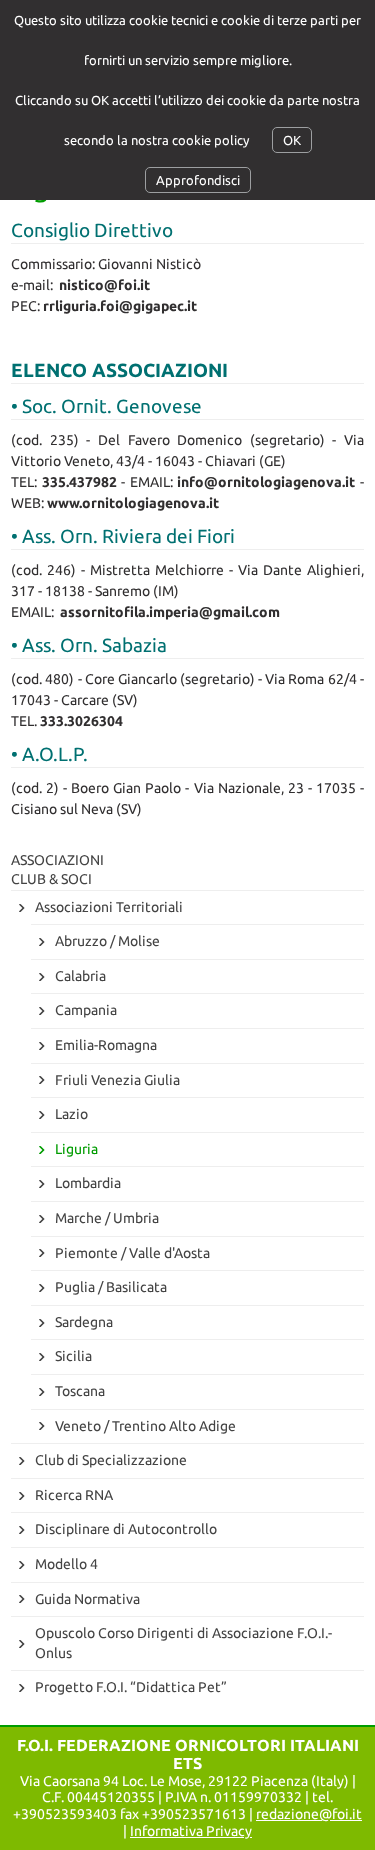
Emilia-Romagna (106, 1045)
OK (292, 140)
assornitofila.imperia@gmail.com (170, 612)
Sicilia (73, 1356)
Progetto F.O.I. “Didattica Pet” (131, 1687)
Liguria (76, 1149)
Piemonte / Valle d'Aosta (132, 1253)
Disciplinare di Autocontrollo (126, 1529)
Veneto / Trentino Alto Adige (145, 1426)
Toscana (80, 1391)
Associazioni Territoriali (109, 907)
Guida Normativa (87, 1599)
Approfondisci (198, 180)
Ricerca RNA (74, 1495)
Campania (86, 1010)
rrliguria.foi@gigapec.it (120, 306)
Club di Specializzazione (111, 1460)
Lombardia (88, 1183)
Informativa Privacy (191, 1831)
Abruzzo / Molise (107, 941)
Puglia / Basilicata (111, 1287)
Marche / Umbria (107, 1218)
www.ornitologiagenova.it (133, 503)
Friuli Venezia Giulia (117, 1080)
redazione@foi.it (309, 1814)
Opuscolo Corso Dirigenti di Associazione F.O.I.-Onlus (183, 1643)
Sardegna (84, 1322)
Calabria (80, 976)
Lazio (71, 1114)
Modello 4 (66, 1564)
